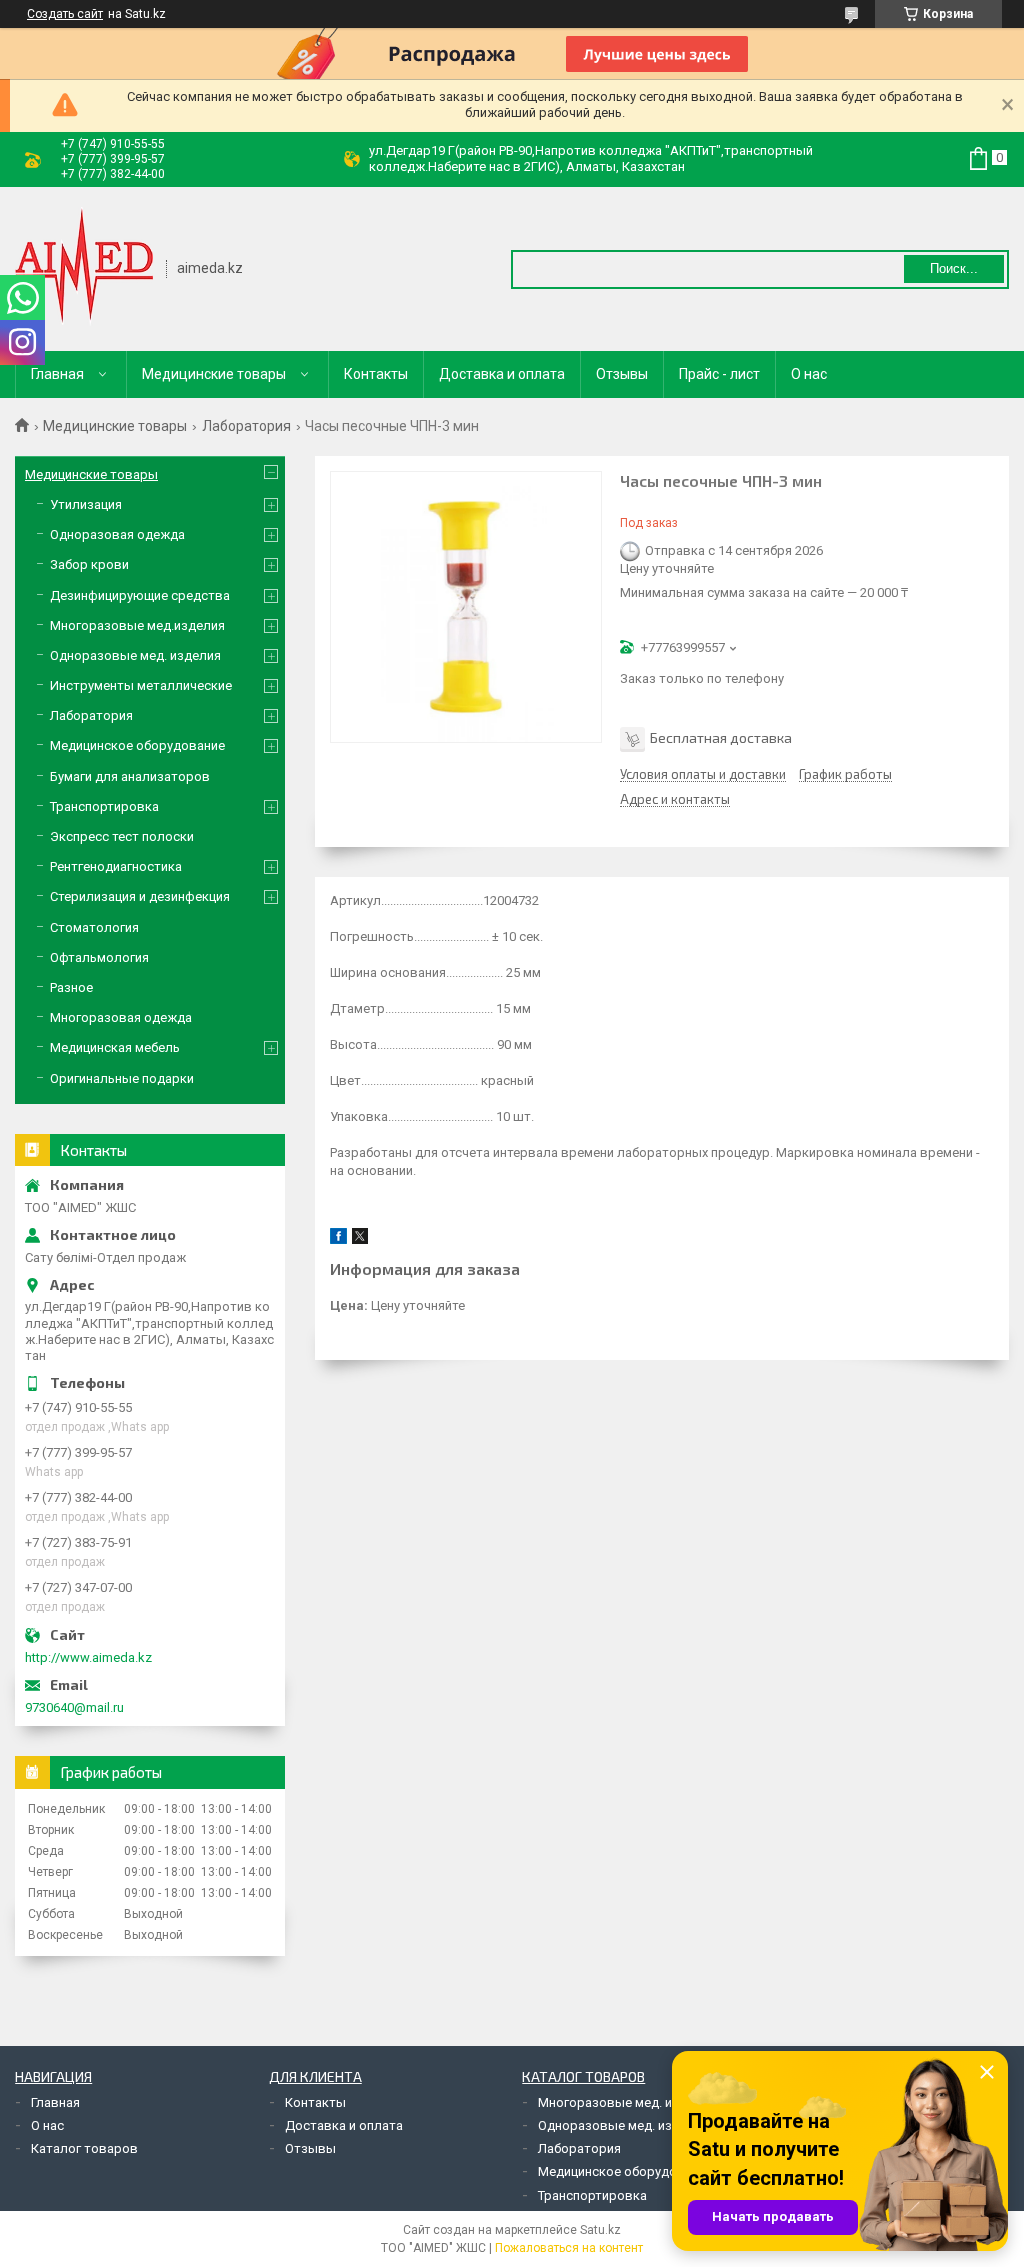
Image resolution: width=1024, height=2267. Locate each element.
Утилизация (86, 504)
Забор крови (89, 564)
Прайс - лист (719, 374)
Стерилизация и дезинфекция (140, 896)
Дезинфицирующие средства (140, 595)
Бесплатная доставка (721, 737)
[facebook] (338, 1239)
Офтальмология (99, 957)
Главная (57, 374)
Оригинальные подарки (122, 1078)
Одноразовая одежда (117, 534)
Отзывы (622, 374)
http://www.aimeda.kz (88, 1657)
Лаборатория (246, 426)
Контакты (376, 374)
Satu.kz (600, 2230)
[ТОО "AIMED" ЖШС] (84, 267)
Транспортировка (104, 806)
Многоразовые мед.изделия (137, 625)
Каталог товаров (84, 2148)
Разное (71, 987)
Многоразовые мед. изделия (627, 2102)
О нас (809, 374)
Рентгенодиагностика (116, 866)
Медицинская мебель (115, 1047)
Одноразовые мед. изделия (135, 655)
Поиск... (954, 268)
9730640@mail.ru (74, 1707)
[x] (360, 1239)
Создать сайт (65, 14)
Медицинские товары (214, 374)
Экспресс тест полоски (122, 836)
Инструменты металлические (141, 685)
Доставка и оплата (502, 374)
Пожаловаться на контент (569, 2248)
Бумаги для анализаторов (130, 776)
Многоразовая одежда (121, 1017)
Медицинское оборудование (137, 745)
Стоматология (94, 927)
